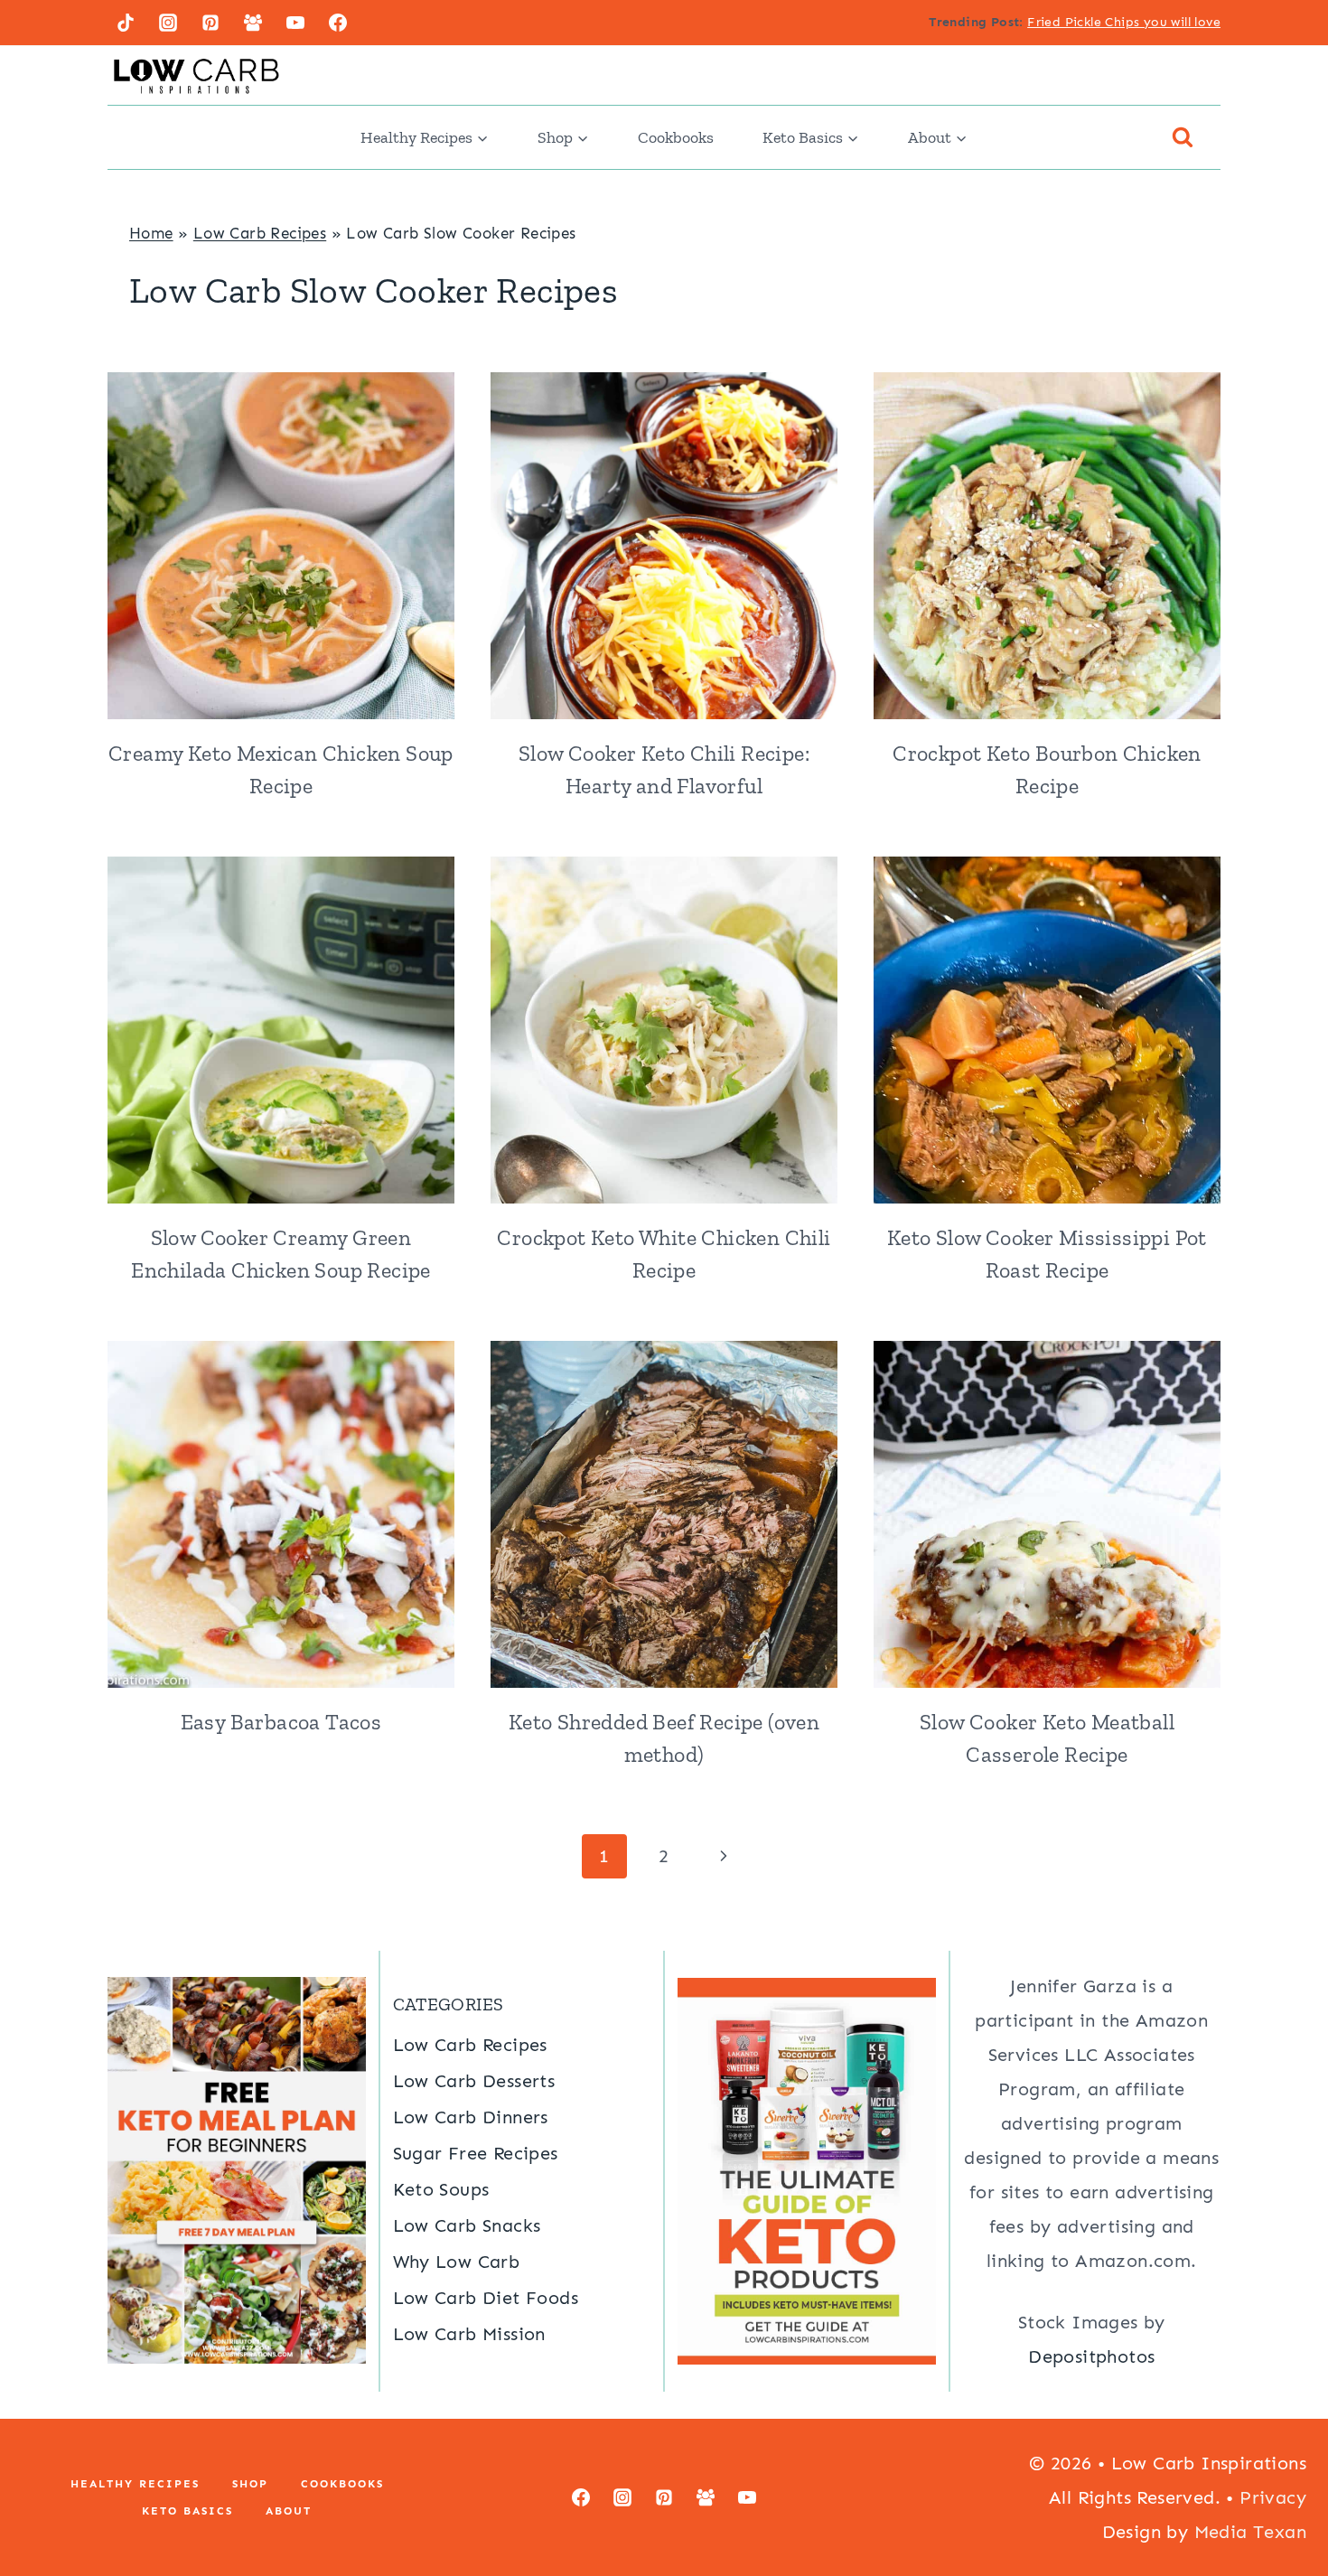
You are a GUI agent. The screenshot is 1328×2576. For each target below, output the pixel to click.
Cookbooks (676, 137)
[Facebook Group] (253, 23)
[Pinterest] (210, 23)
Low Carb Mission (469, 2334)
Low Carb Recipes (260, 233)
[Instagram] (168, 23)
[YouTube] (295, 23)
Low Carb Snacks (467, 2225)
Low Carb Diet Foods (486, 2298)
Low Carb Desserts (474, 2081)
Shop (250, 2484)
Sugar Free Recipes (476, 2153)
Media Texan (1250, 2532)
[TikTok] (126, 23)
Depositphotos (1091, 2356)
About (289, 2511)
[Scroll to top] (1283, 2504)
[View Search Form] (1183, 137)
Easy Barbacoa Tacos (281, 1722)
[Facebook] (338, 23)
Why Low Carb (457, 2262)
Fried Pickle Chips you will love (1124, 22)
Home (151, 233)
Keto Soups (441, 2189)
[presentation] (281, 546)
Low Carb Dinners (471, 2117)
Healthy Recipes (135, 2484)
